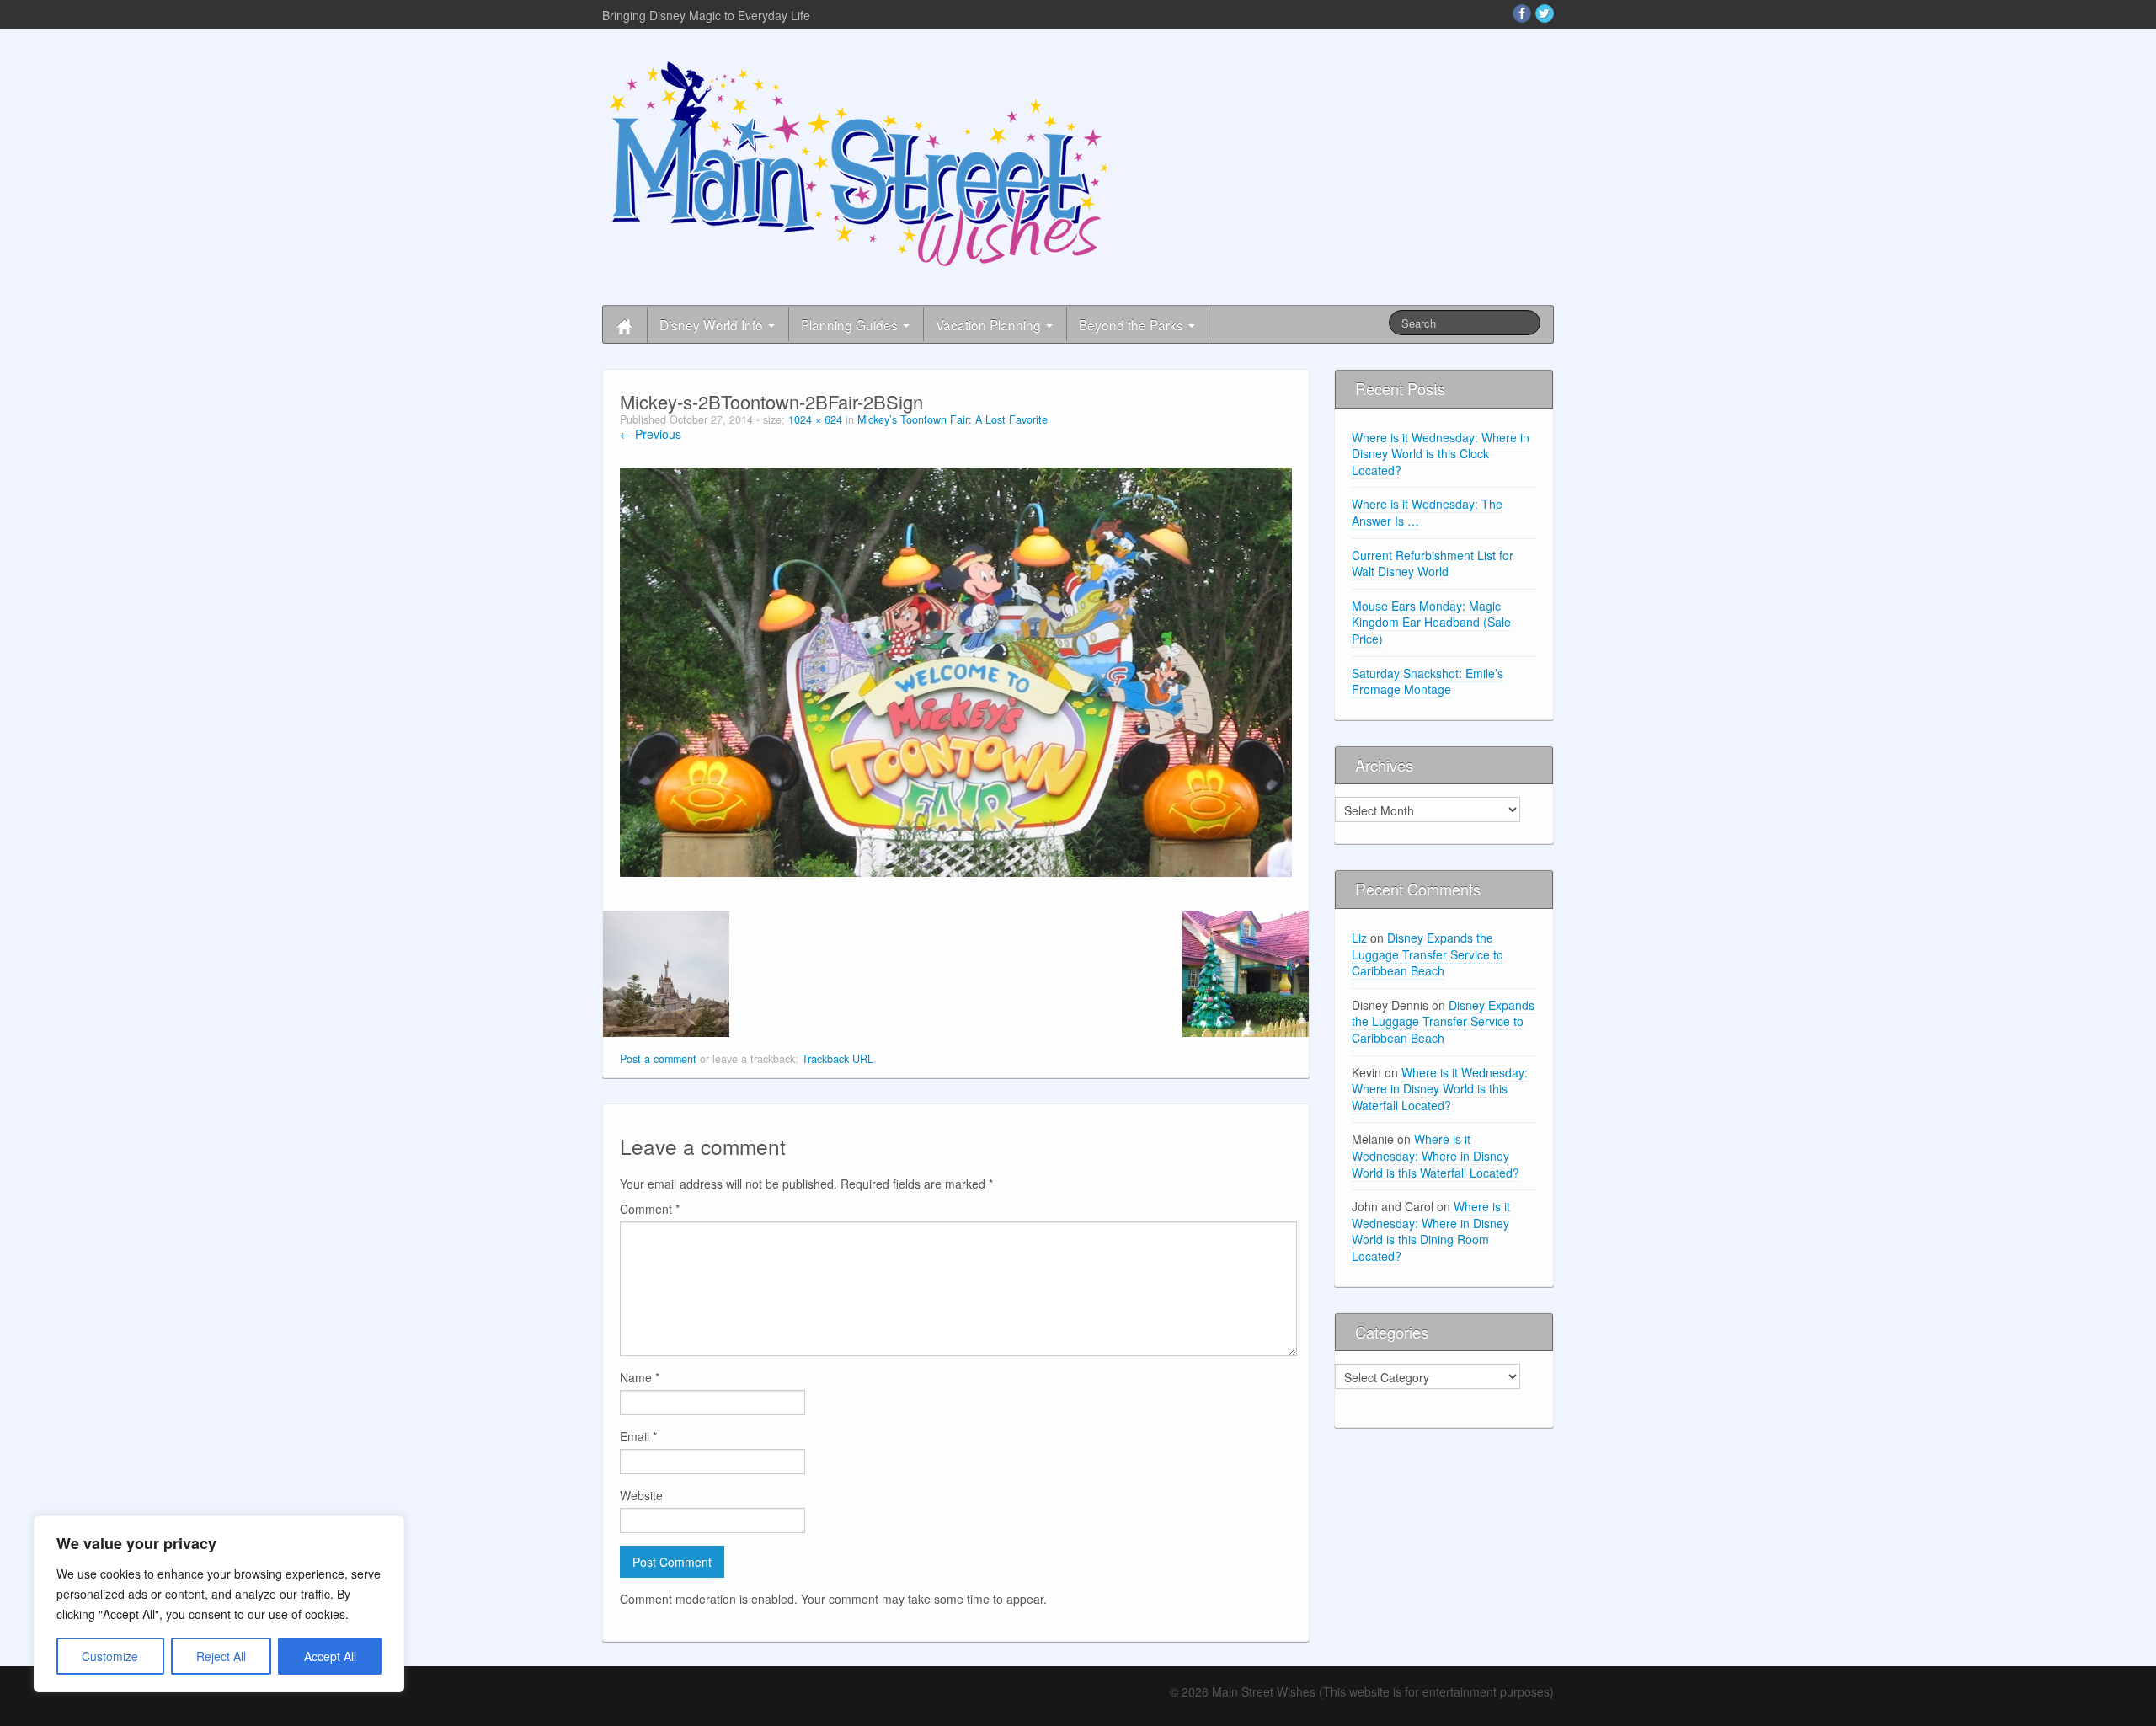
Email (638, 1436)
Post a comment (658, 1059)
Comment (650, 1209)
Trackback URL (838, 1059)
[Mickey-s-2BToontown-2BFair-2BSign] (956, 671)
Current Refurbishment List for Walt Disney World (1433, 564)
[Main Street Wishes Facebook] (1522, 13)
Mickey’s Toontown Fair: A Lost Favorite (953, 419)
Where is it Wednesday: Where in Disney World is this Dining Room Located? (1431, 1231)
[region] (219, 1604)
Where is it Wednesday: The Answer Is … (1427, 512)
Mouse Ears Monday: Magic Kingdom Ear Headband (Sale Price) (1431, 622)
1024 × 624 (815, 419)
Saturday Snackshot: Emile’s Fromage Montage (1428, 681)
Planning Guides (851, 324)
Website (641, 1495)
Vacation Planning (990, 324)
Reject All (221, 1656)
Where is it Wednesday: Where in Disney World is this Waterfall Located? (1440, 1089)
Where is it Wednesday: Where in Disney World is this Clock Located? (1441, 454)
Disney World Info (713, 324)
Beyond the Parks (1133, 324)
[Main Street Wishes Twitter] (1545, 13)
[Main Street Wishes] (859, 163)
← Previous (651, 434)
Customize (110, 1656)
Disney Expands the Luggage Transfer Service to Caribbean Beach (1428, 954)
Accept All (330, 1656)
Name (640, 1377)
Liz (1359, 938)
